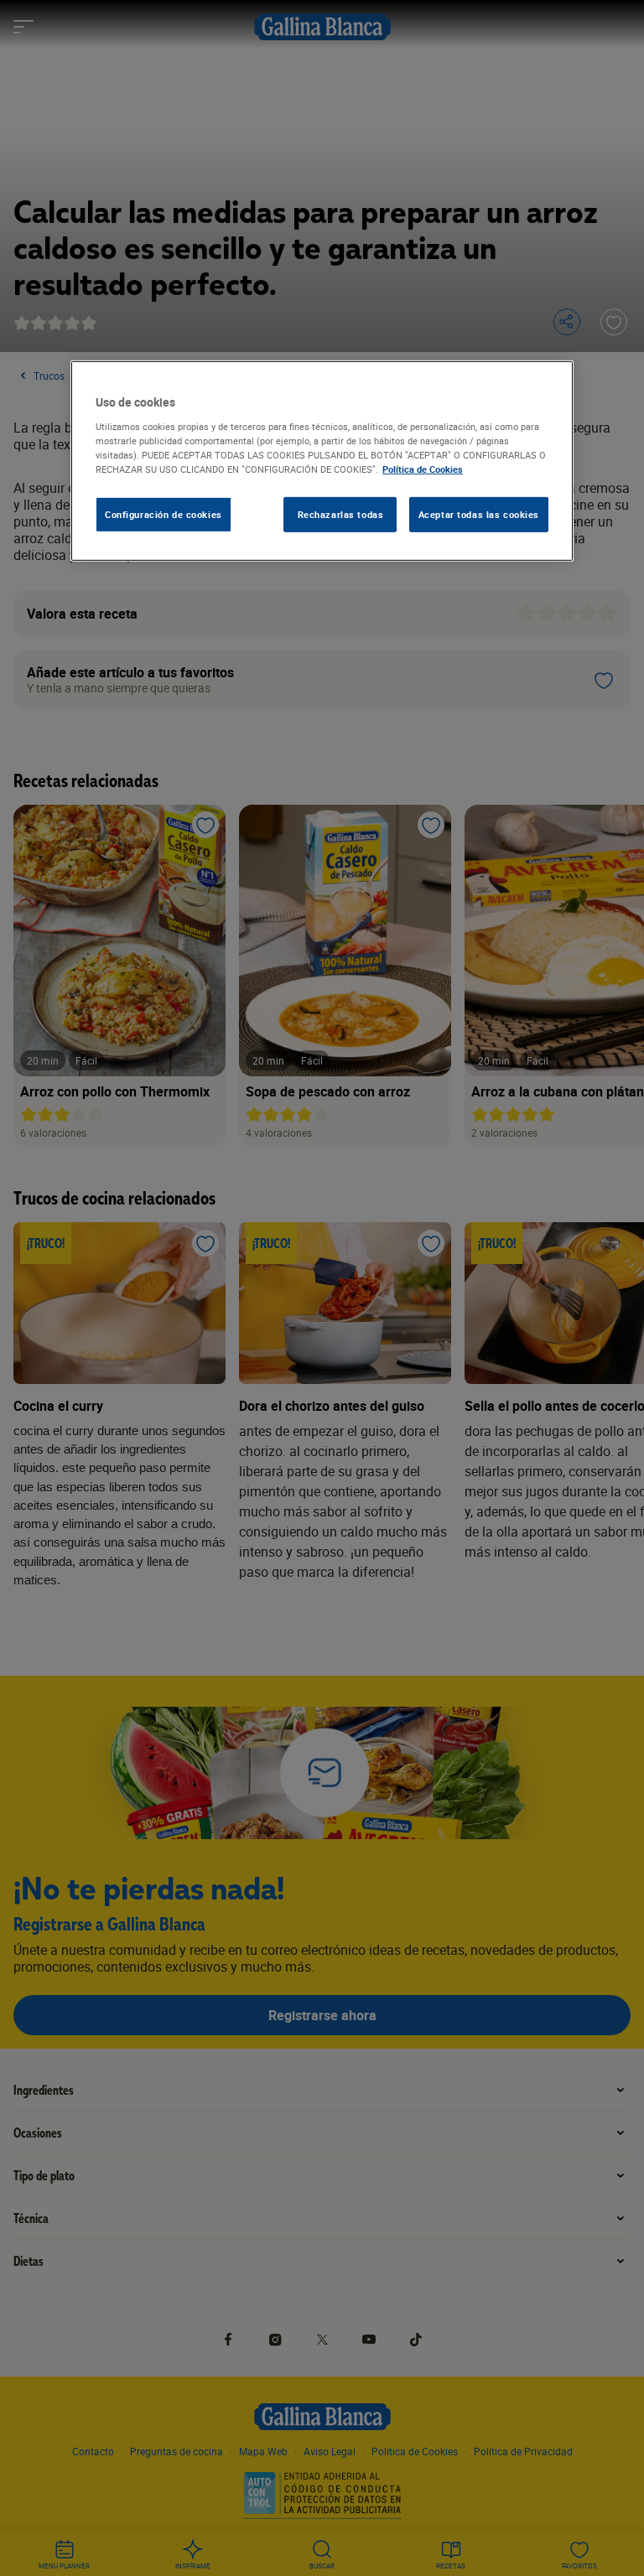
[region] (322, 461)
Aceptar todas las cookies (479, 514)
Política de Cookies (423, 469)
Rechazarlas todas (341, 514)
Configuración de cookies (164, 514)
